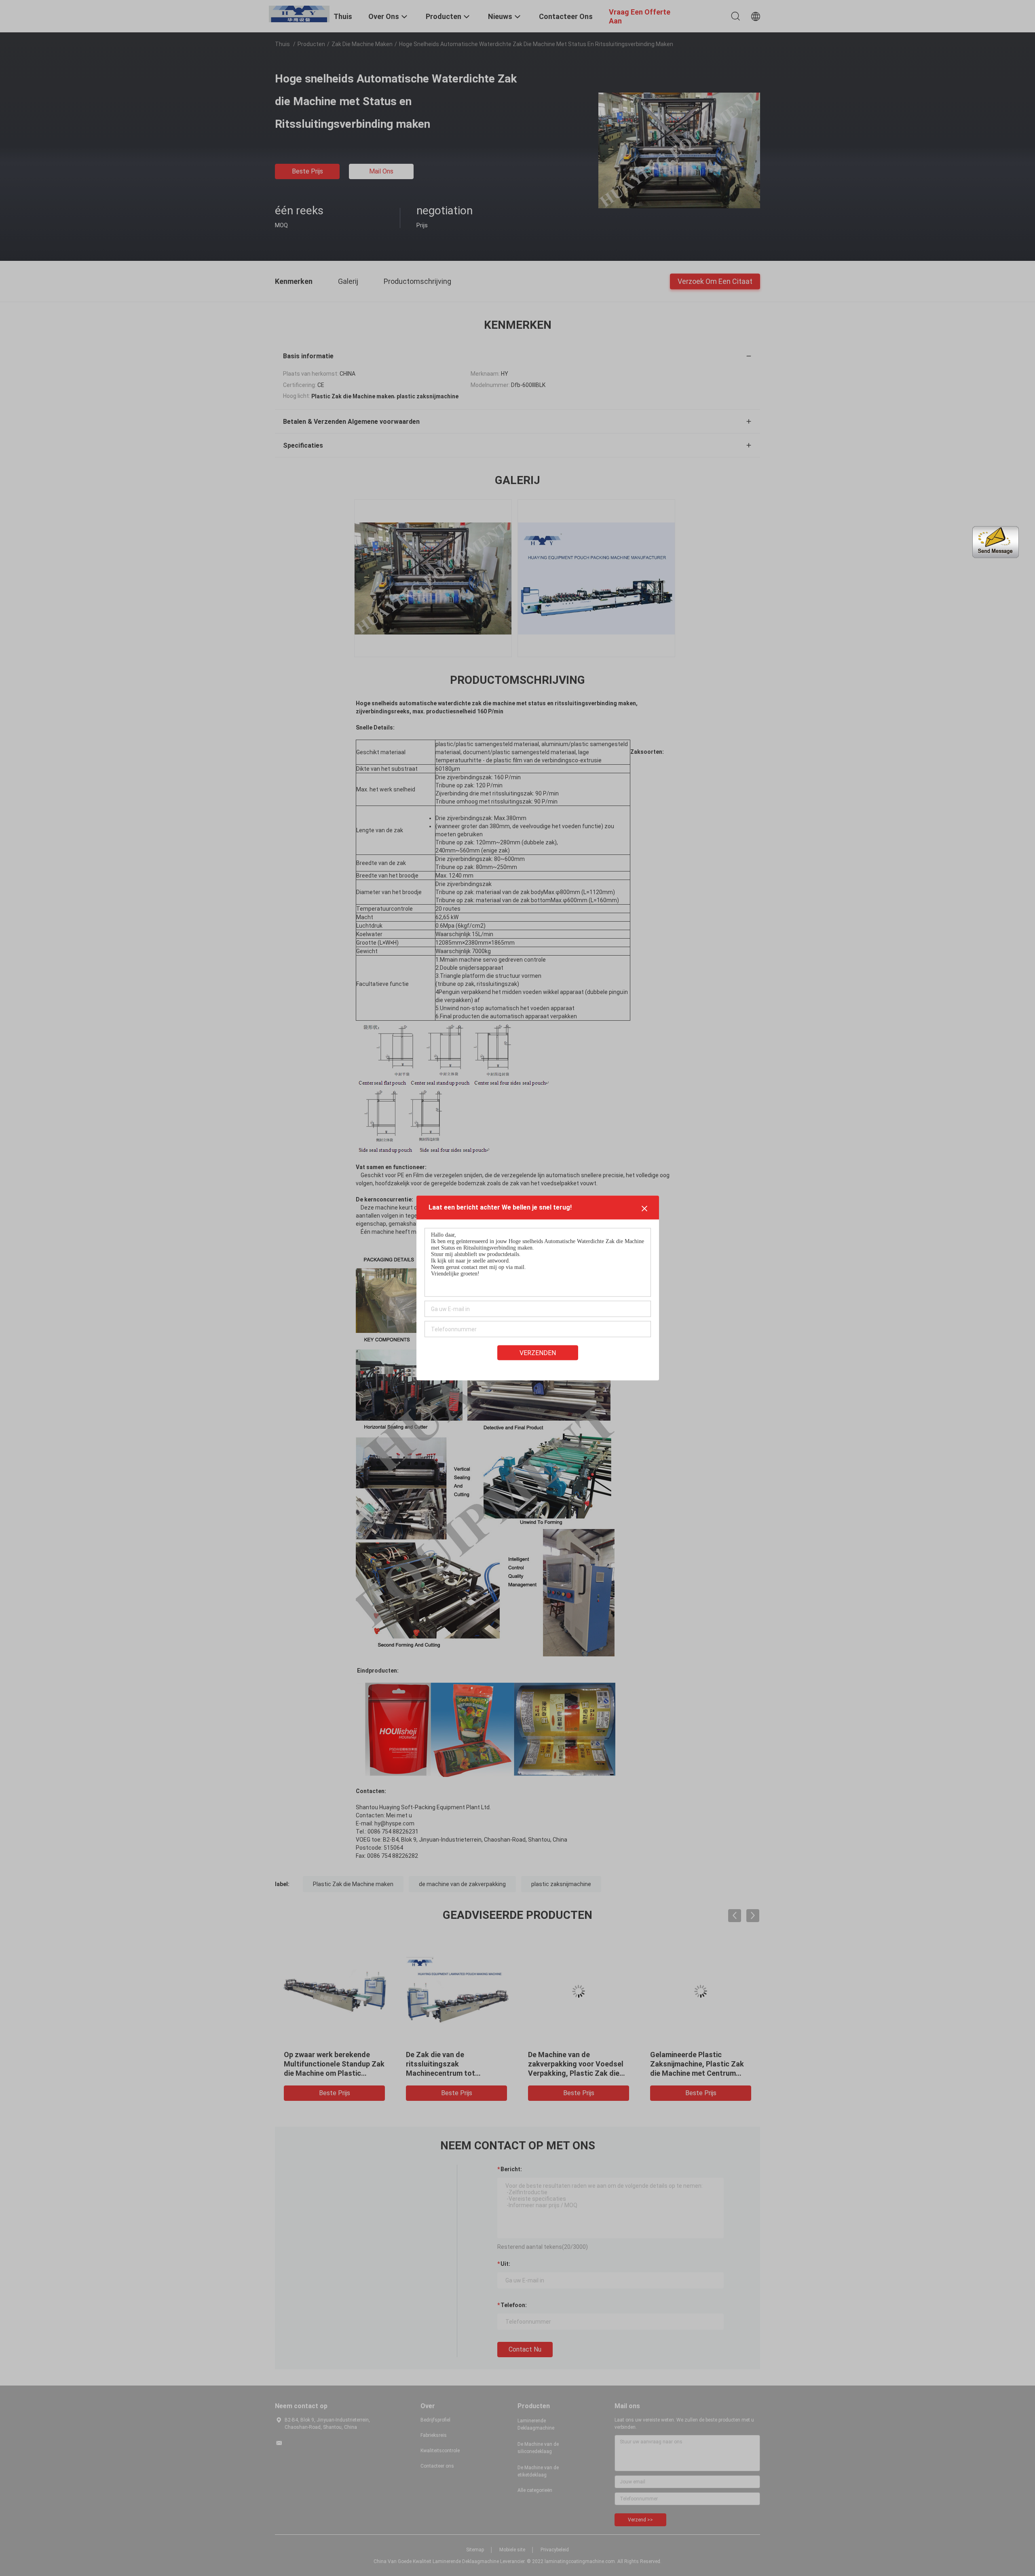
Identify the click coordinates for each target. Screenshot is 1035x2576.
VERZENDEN (538, 1353)
